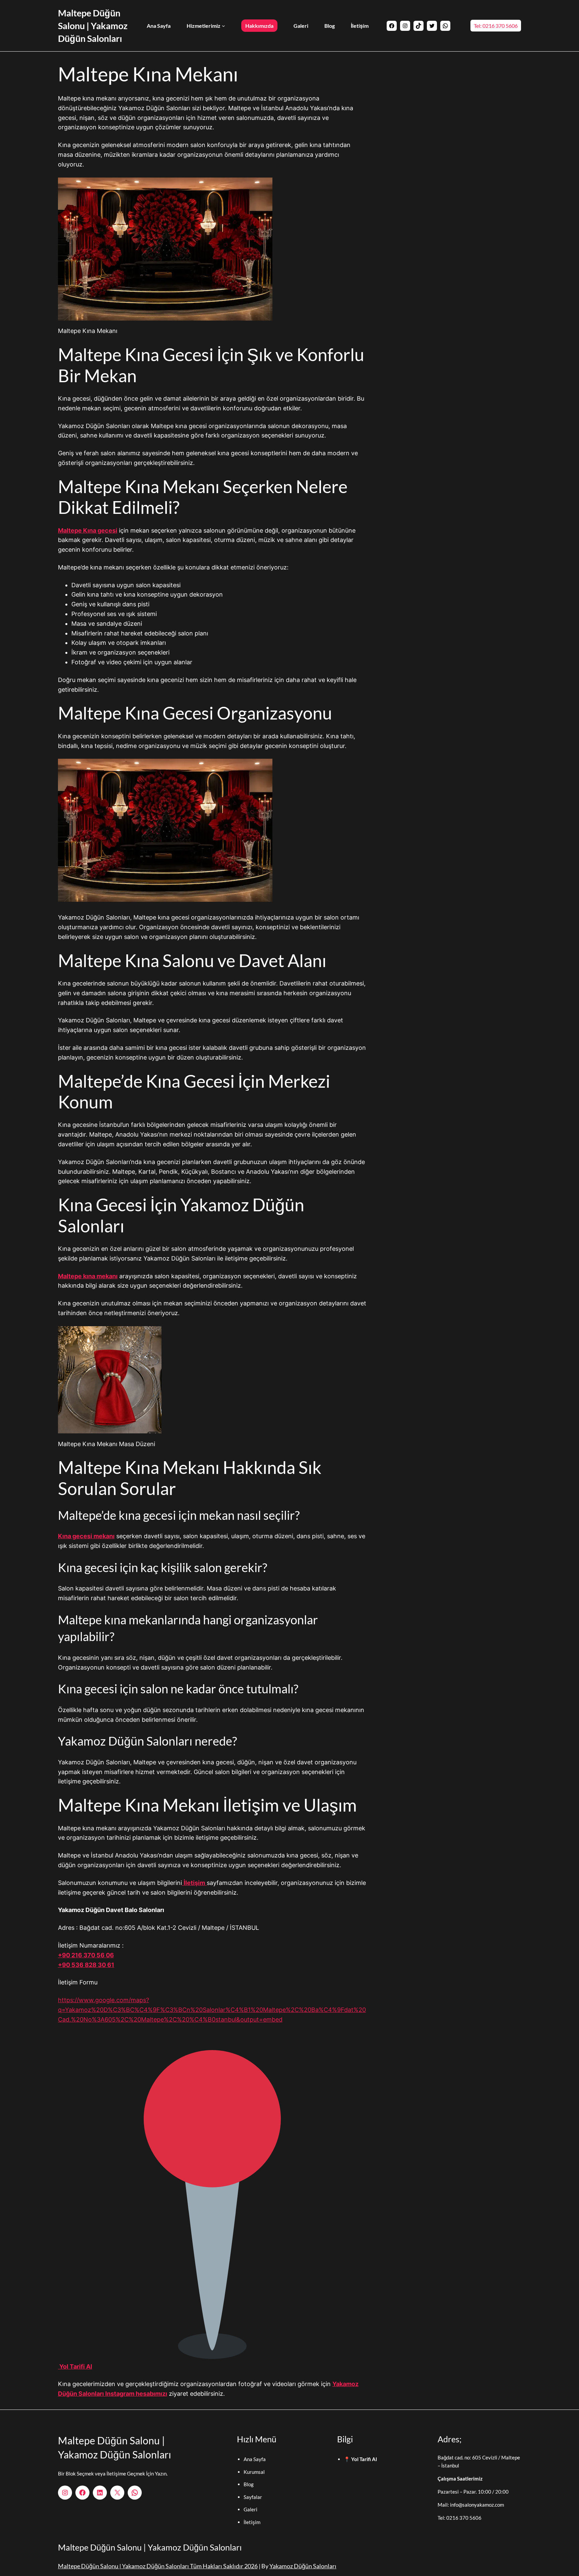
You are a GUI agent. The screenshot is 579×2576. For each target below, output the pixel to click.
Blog (249, 2484)
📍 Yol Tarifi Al (360, 2459)
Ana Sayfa (255, 2459)
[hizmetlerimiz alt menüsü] (223, 26)
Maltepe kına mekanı (88, 1276)
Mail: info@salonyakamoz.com (471, 2505)
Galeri (250, 2509)
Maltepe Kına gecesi (88, 530)
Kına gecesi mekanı (86, 1536)
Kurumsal (254, 2472)
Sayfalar (253, 2497)
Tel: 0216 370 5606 (496, 26)
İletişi (250, 2522)
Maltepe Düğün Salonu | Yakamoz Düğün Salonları (93, 26)
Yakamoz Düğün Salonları (303, 2566)
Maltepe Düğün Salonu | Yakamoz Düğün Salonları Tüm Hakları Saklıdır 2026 (158, 2566)
